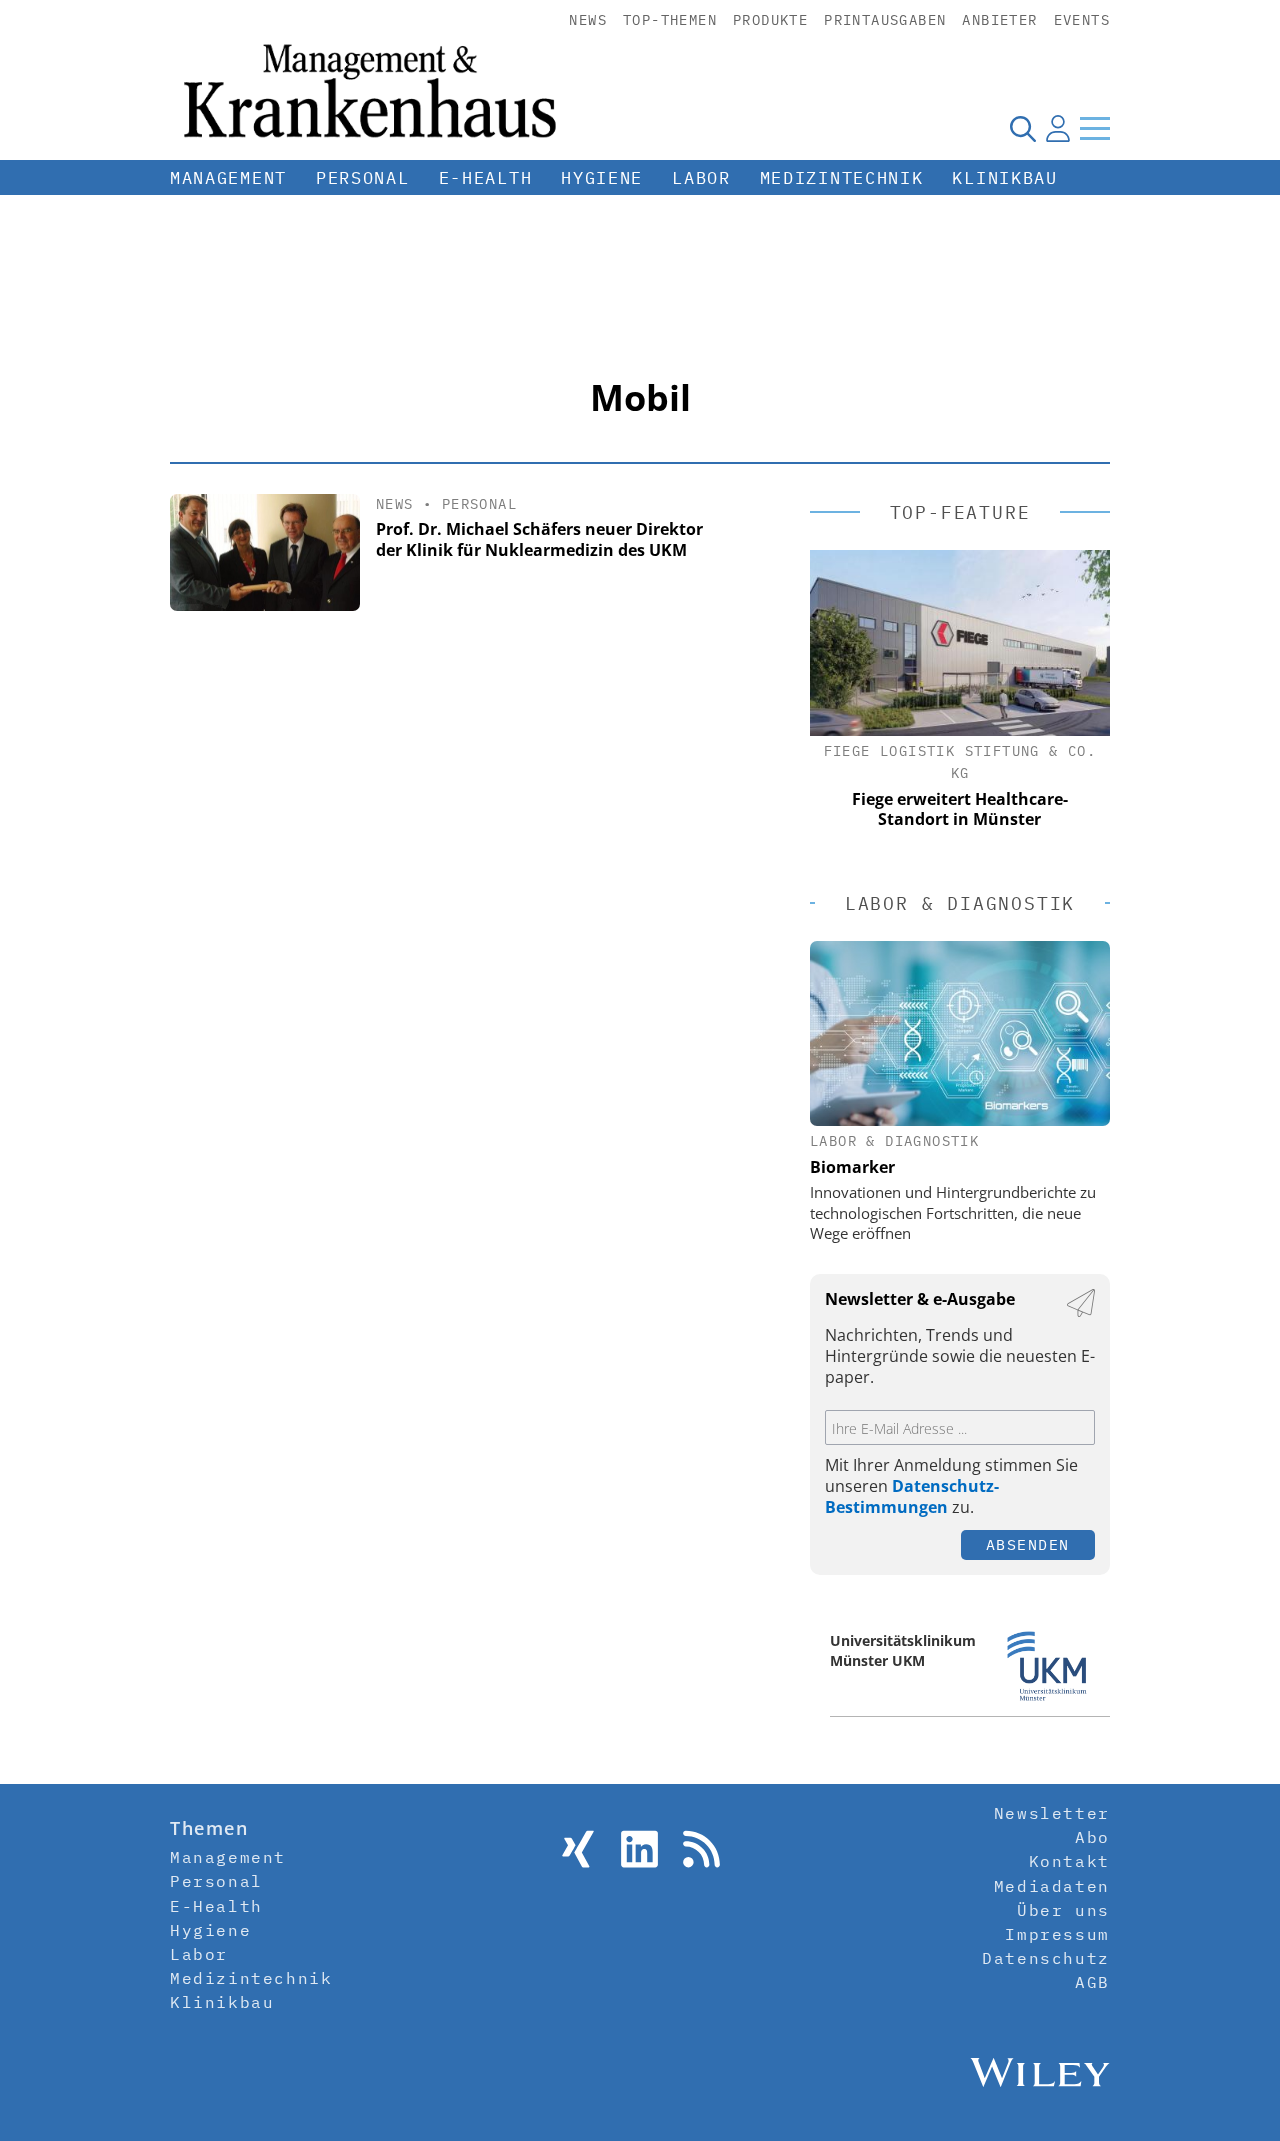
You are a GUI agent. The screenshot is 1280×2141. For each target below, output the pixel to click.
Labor (701, 178)
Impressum (1057, 1934)
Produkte (770, 20)
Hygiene (602, 178)
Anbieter (999, 20)
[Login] (1058, 128)
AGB (1092, 1982)
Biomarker (852, 1167)
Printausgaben (885, 20)
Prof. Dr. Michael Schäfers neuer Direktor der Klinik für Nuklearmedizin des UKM (539, 539)
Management (228, 178)
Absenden (1028, 1544)
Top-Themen (670, 20)
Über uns (1063, 1910)
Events (1082, 20)
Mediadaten (1052, 1886)
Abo (1092, 1837)
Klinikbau (1004, 178)
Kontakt (1069, 1861)
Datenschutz (1046, 1958)
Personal (363, 178)
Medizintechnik (842, 178)
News (588, 20)
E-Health (486, 178)
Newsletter (1052, 1813)
